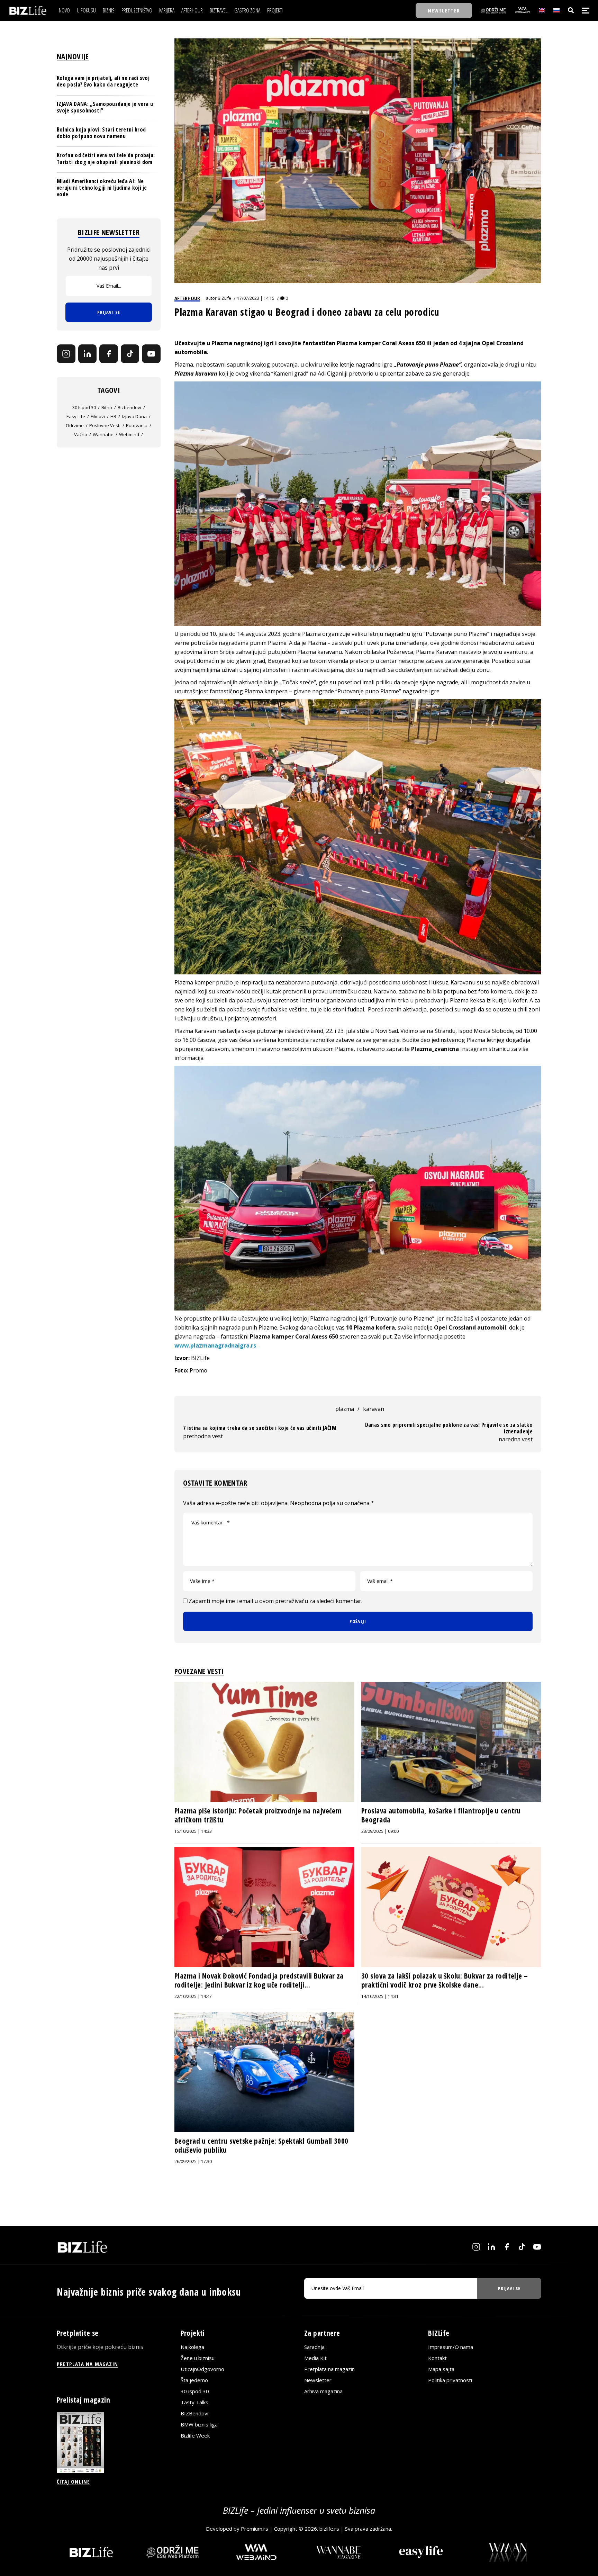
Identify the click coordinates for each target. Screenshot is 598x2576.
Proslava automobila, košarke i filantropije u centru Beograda (441, 1815)
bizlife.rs (329, 2529)
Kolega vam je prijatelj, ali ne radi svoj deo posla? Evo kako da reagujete (103, 81)
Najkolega (192, 2347)
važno (81, 434)
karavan (374, 1409)
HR (113, 416)
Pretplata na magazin (329, 2369)
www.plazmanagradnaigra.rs (215, 1345)
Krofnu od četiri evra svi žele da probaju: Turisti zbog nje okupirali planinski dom (106, 158)
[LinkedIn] (88, 354)
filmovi (98, 416)
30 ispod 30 (84, 407)
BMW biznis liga (199, 2424)
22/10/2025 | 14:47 (193, 1996)
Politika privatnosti (450, 2380)
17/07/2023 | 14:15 (256, 298)
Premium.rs (255, 2529)
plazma (345, 1409)
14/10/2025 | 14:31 (380, 1996)
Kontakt (437, 2358)
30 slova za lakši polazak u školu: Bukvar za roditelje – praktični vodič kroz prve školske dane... (445, 1980)
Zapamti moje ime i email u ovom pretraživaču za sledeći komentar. (275, 1601)
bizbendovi (129, 407)
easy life (76, 416)
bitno (107, 407)
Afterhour (187, 298)
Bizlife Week (195, 2435)
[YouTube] (151, 354)
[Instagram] (66, 354)
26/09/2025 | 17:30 (193, 2161)
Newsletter (318, 2380)
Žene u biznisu (198, 2358)
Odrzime (75, 425)
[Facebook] (109, 354)
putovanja (137, 425)
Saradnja (314, 2347)
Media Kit (315, 2358)
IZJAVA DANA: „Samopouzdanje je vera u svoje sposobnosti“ (105, 107)
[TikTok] (130, 354)
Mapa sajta (441, 2369)
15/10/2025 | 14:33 (193, 1831)
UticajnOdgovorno (202, 2369)
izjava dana (134, 416)
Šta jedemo (194, 2380)
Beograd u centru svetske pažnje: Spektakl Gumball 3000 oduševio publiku (261, 2145)
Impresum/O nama (451, 2347)
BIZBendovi (194, 2413)
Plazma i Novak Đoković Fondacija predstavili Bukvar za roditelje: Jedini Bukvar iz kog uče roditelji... (259, 1980)
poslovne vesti (105, 425)
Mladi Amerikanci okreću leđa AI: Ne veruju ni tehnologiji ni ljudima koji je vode (102, 188)
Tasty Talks (194, 2402)
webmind (129, 434)
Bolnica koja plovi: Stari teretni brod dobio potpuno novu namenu (101, 133)
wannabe (103, 434)
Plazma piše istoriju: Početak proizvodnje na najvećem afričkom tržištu (258, 1815)
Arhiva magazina (323, 2391)
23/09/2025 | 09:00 (380, 1831)
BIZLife (224, 298)
